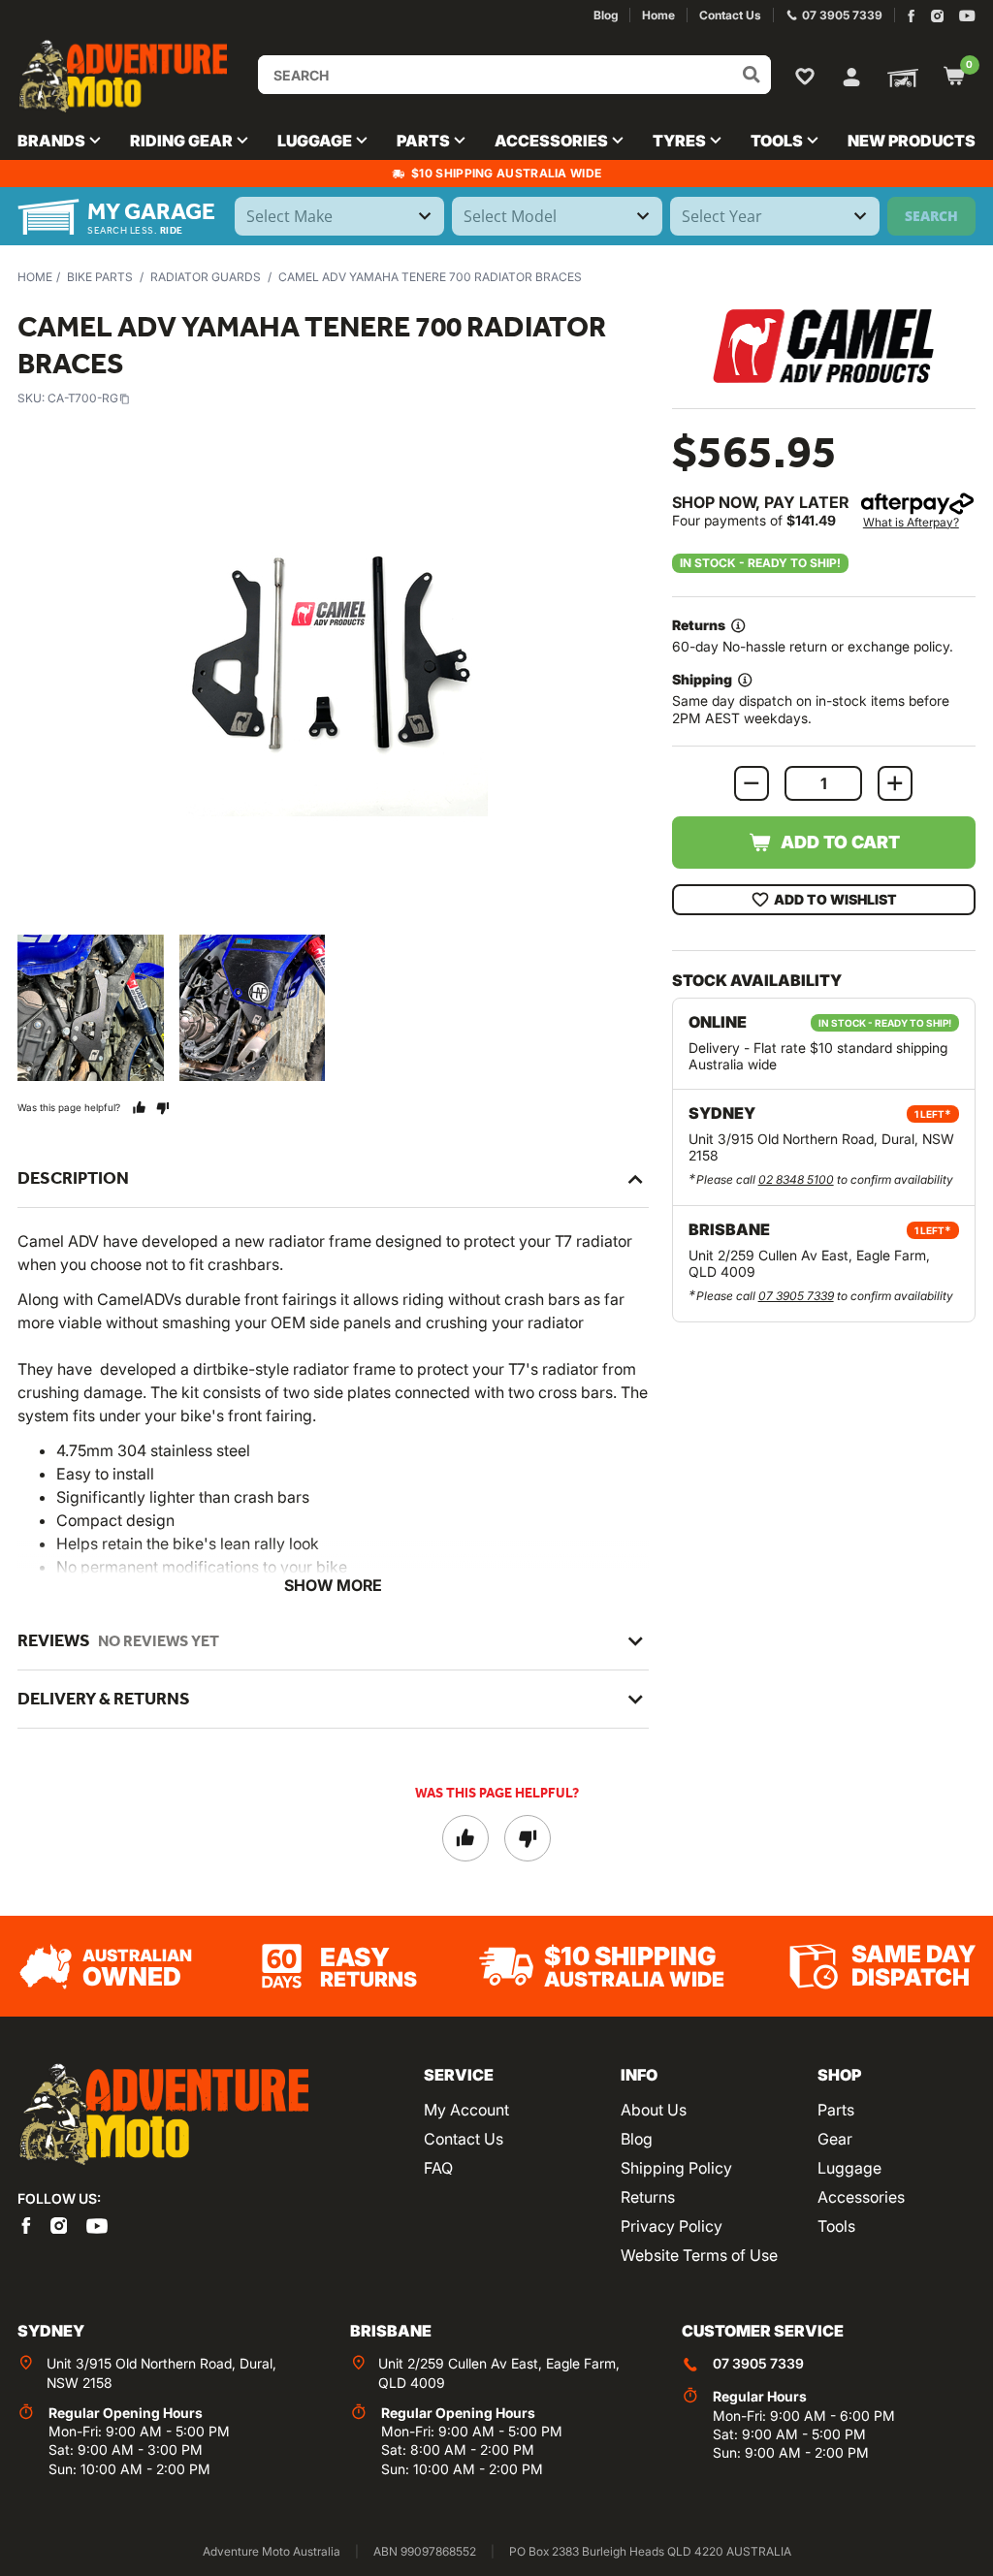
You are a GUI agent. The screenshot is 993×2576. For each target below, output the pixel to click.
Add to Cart (840, 842)
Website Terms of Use (699, 2255)
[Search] (752, 75)
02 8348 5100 (796, 1179)
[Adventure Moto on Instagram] (937, 16)
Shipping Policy (676, 2168)
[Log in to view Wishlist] (809, 76)
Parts (836, 2110)
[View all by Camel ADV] (823, 346)
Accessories (861, 2197)
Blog (637, 2139)
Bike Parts (100, 277)
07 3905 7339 (796, 1296)
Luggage (849, 2168)
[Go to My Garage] (899, 77)
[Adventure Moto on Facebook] (911, 16)
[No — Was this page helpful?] (162, 1108)
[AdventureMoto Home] (163, 2115)
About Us (654, 2110)
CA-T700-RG (83, 398)
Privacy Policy (672, 2226)
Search (931, 216)
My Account (466, 2110)
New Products (912, 141)
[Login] (851, 75)
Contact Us (464, 2139)
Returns (648, 2197)
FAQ (438, 2168)
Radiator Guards (206, 277)
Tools (836, 2226)
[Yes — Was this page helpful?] (139, 1108)
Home (35, 277)
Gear (835, 2139)
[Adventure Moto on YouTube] (967, 16)
